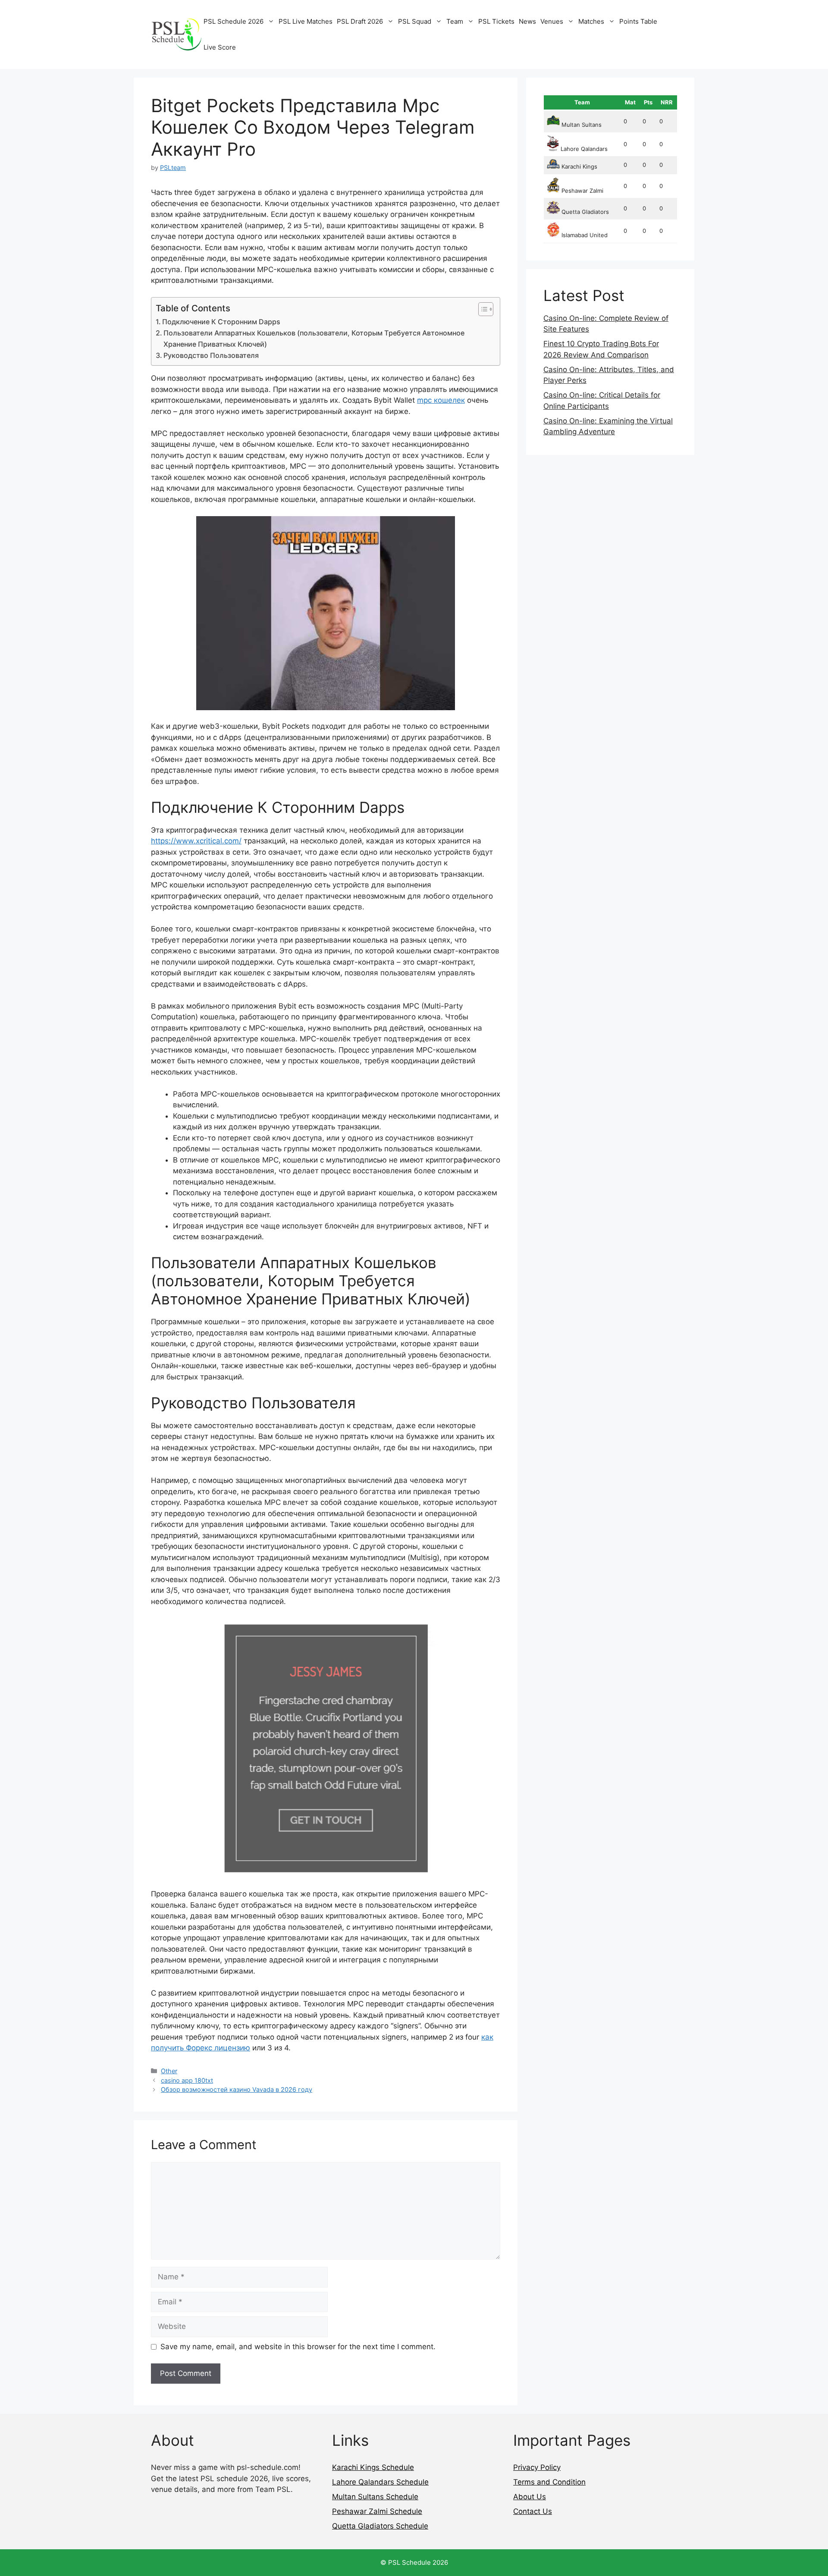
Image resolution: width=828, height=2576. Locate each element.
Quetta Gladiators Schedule (380, 2526)
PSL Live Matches (306, 21)
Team (455, 21)
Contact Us (533, 2511)
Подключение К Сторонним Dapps (221, 322)
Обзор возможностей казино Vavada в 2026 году (237, 2089)
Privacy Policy (537, 2467)
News (527, 21)
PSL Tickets (496, 21)
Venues (552, 21)
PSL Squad (415, 21)
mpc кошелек (441, 400)
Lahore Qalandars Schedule (380, 2482)
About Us (530, 2497)
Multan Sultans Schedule (375, 2497)
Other (169, 2071)
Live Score (220, 47)
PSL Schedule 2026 (234, 21)
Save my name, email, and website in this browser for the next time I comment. (298, 2347)
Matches (591, 21)
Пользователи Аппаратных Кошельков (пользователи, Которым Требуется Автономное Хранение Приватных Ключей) (314, 338)
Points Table (638, 21)
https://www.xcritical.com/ (196, 841)
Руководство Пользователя (211, 355)
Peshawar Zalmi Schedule (377, 2511)
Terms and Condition (549, 2482)
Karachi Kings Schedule (373, 2467)
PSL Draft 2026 (360, 21)
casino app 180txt (187, 2080)
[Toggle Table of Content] (481, 309)
